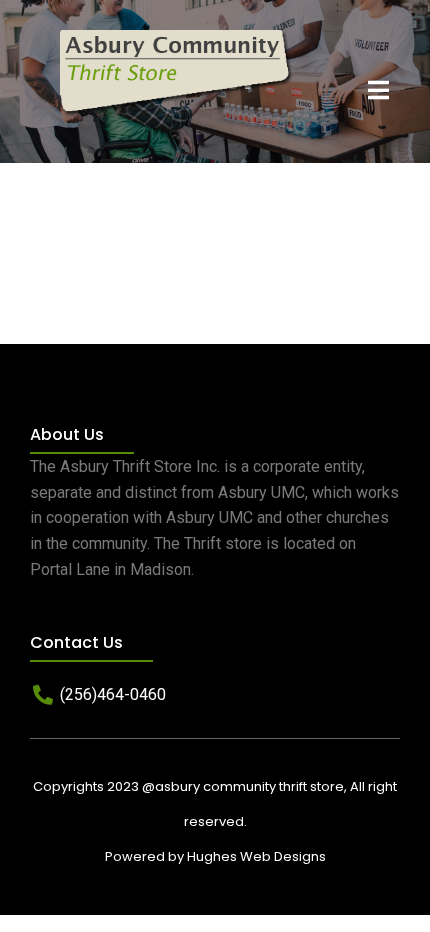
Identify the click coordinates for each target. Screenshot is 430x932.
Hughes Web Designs (256, 856)
